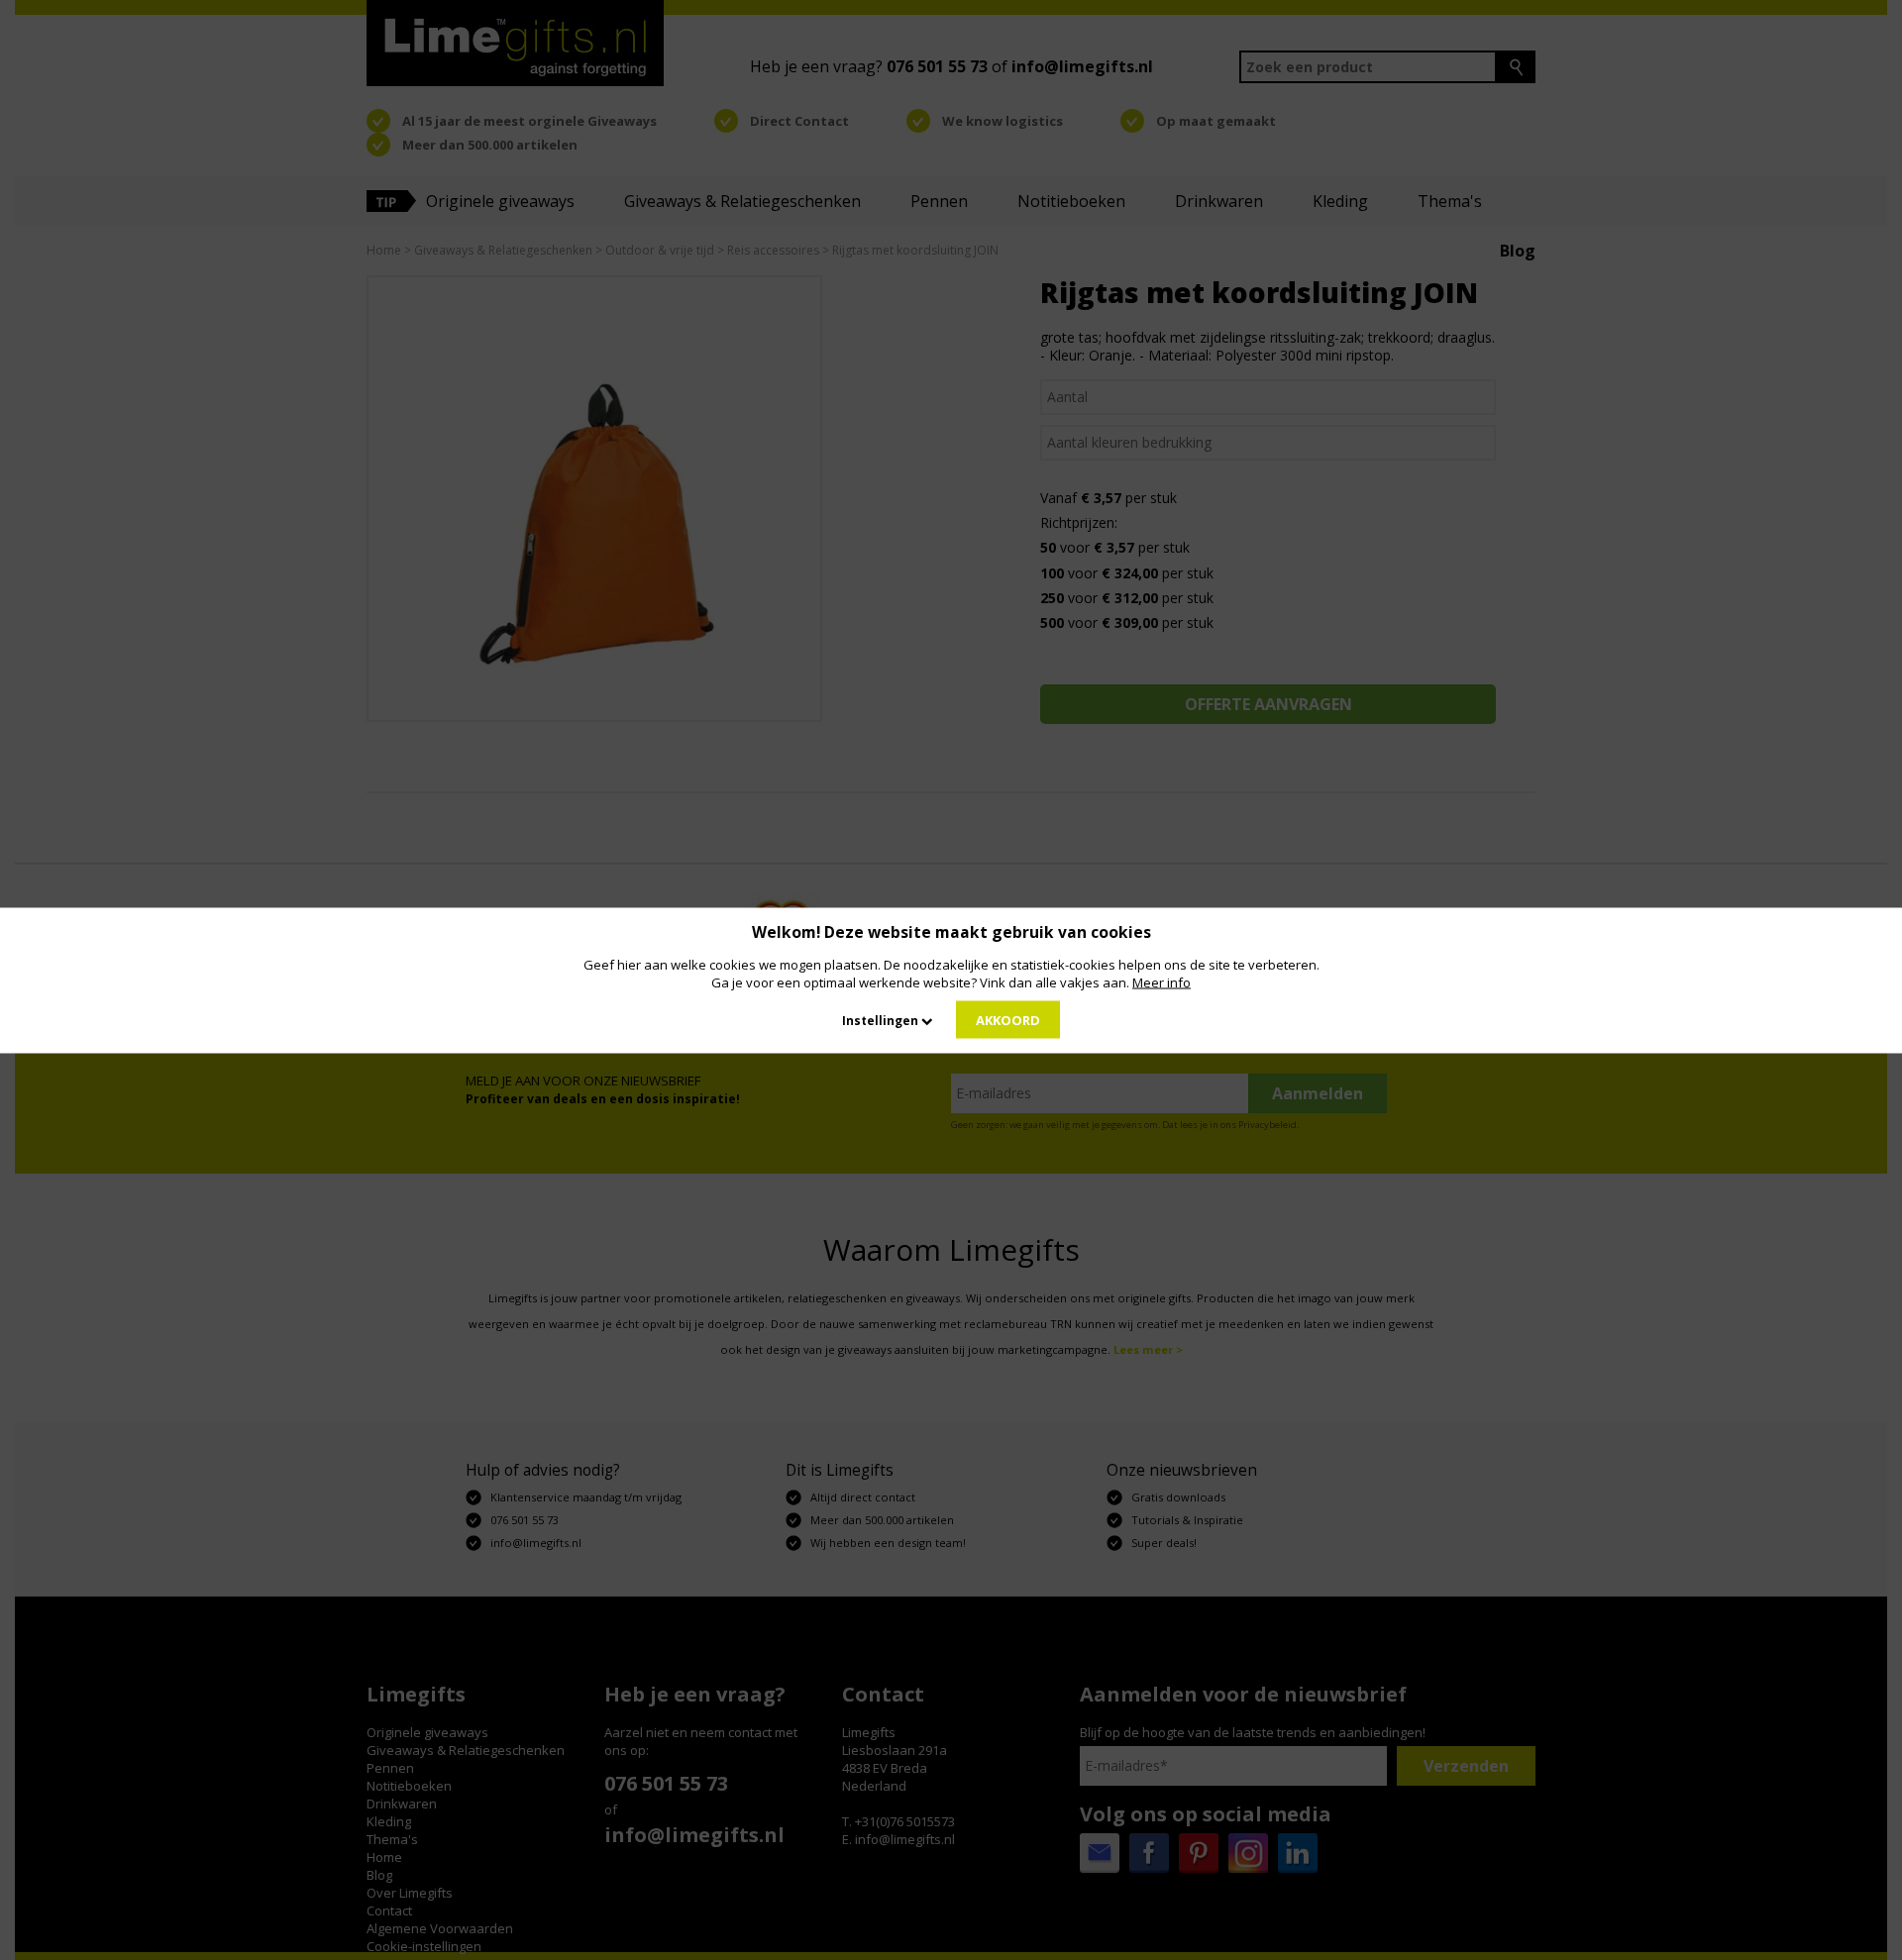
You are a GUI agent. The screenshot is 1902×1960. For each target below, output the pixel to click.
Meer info (1162, 981)
